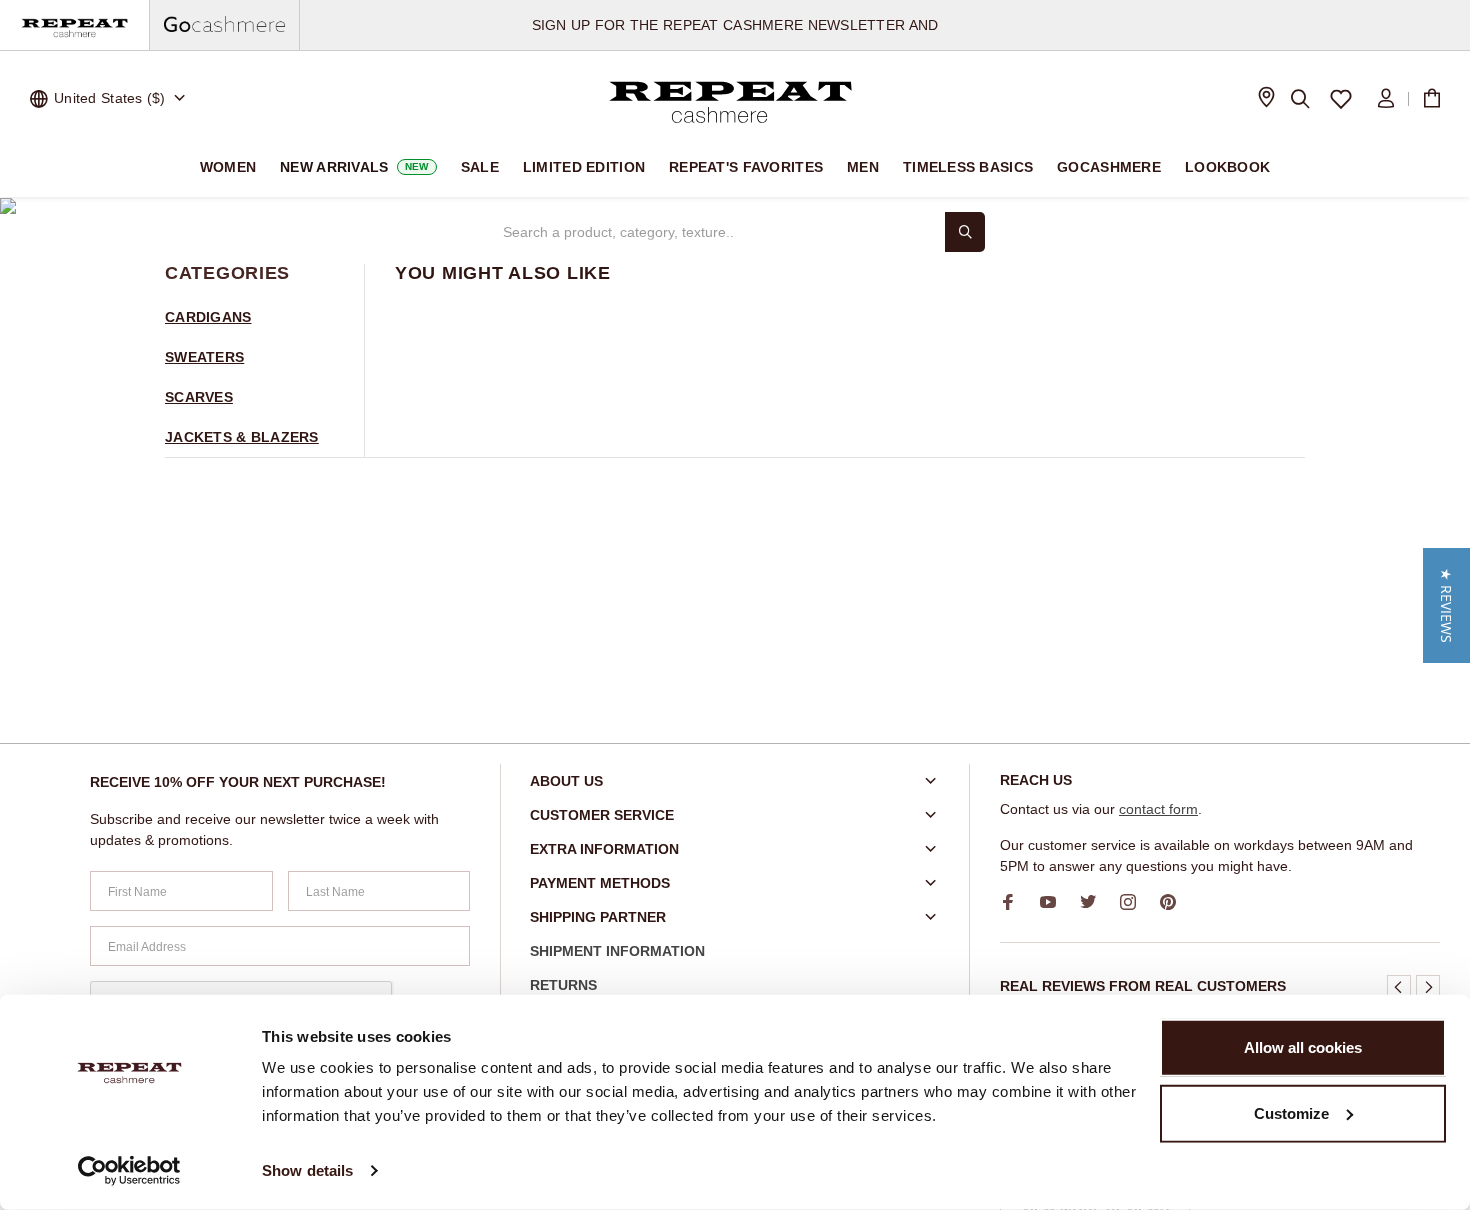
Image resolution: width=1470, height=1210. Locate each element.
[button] (1399, 987)
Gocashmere (1109, 167)
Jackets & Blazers (242, 437)
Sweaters (204, 357)
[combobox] (715, 232)
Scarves (199, 397)
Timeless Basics (968, 167)
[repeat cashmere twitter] (1095, 902)
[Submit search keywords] (965, 232)
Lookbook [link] (1227, 167)
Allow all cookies (1303, 1047)
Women (228, 167)
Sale (480, 167)
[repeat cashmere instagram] (1135, 902)
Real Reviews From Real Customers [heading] (1143, 986)
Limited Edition (584, 167)
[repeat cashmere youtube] (1055, 902)
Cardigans (208, 317)
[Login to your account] (1386, 99)
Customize (1291, 1112)
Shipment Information (617, 951)
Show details (307, 1170)
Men (863, 167)
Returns (563, 985)
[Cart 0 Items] (1432, 99)
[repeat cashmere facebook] (1015, 902)
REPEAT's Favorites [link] (746, 167)
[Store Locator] (1266, 99)
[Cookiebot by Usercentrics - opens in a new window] (129, 1171)
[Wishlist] (1341, 99)
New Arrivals (354, 167)
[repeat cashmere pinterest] (1175, 902)
